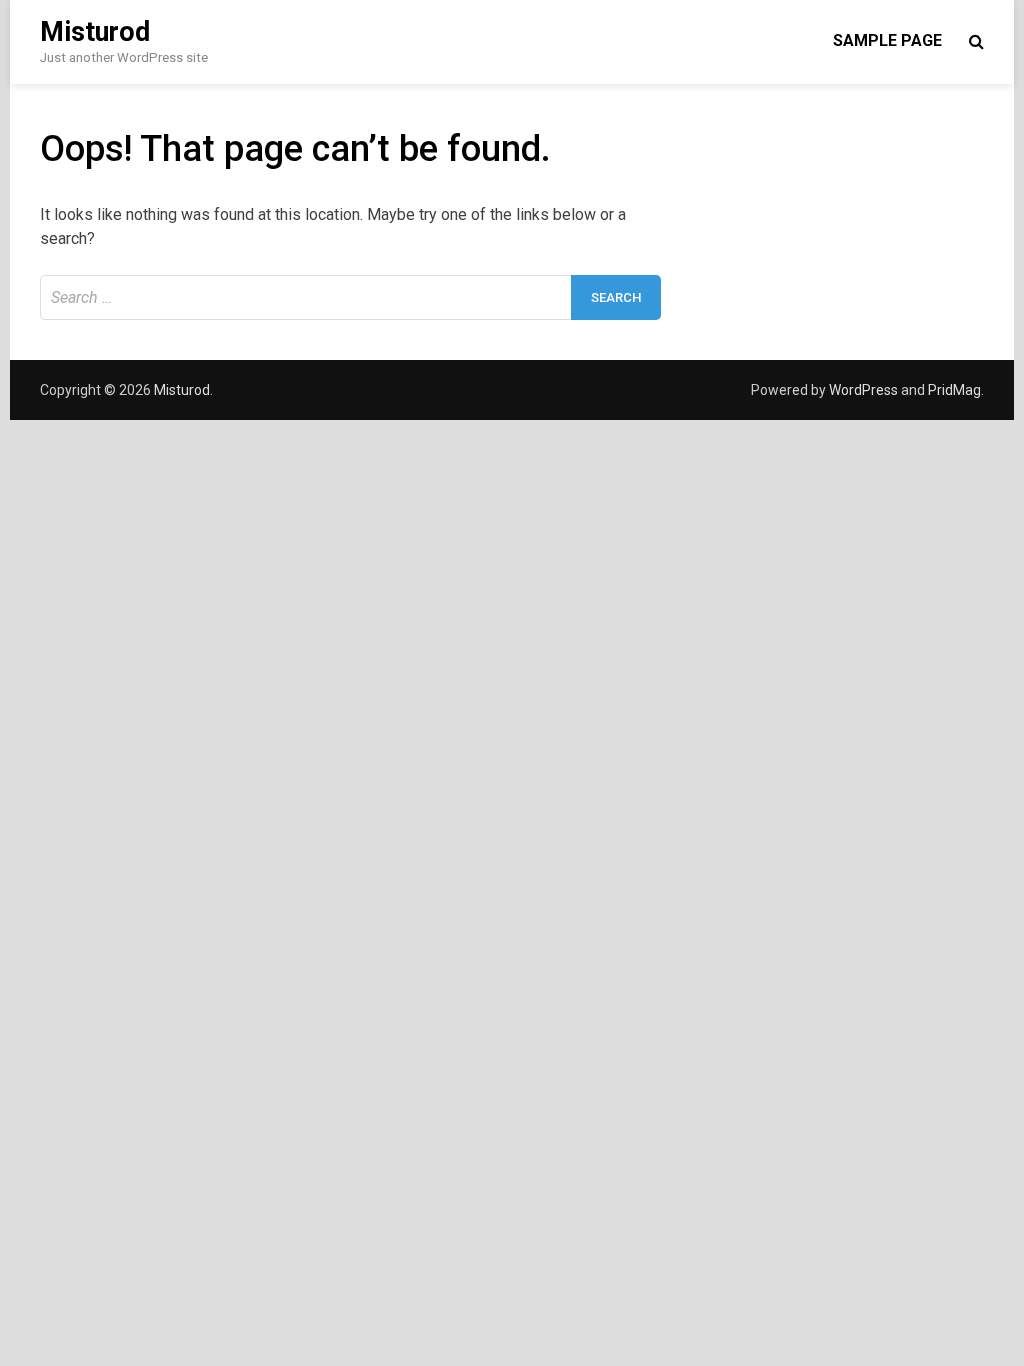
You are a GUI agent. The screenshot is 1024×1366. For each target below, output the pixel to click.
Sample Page (887, 40)
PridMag (954, 390)
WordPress (863, 390)
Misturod (95, 32)
